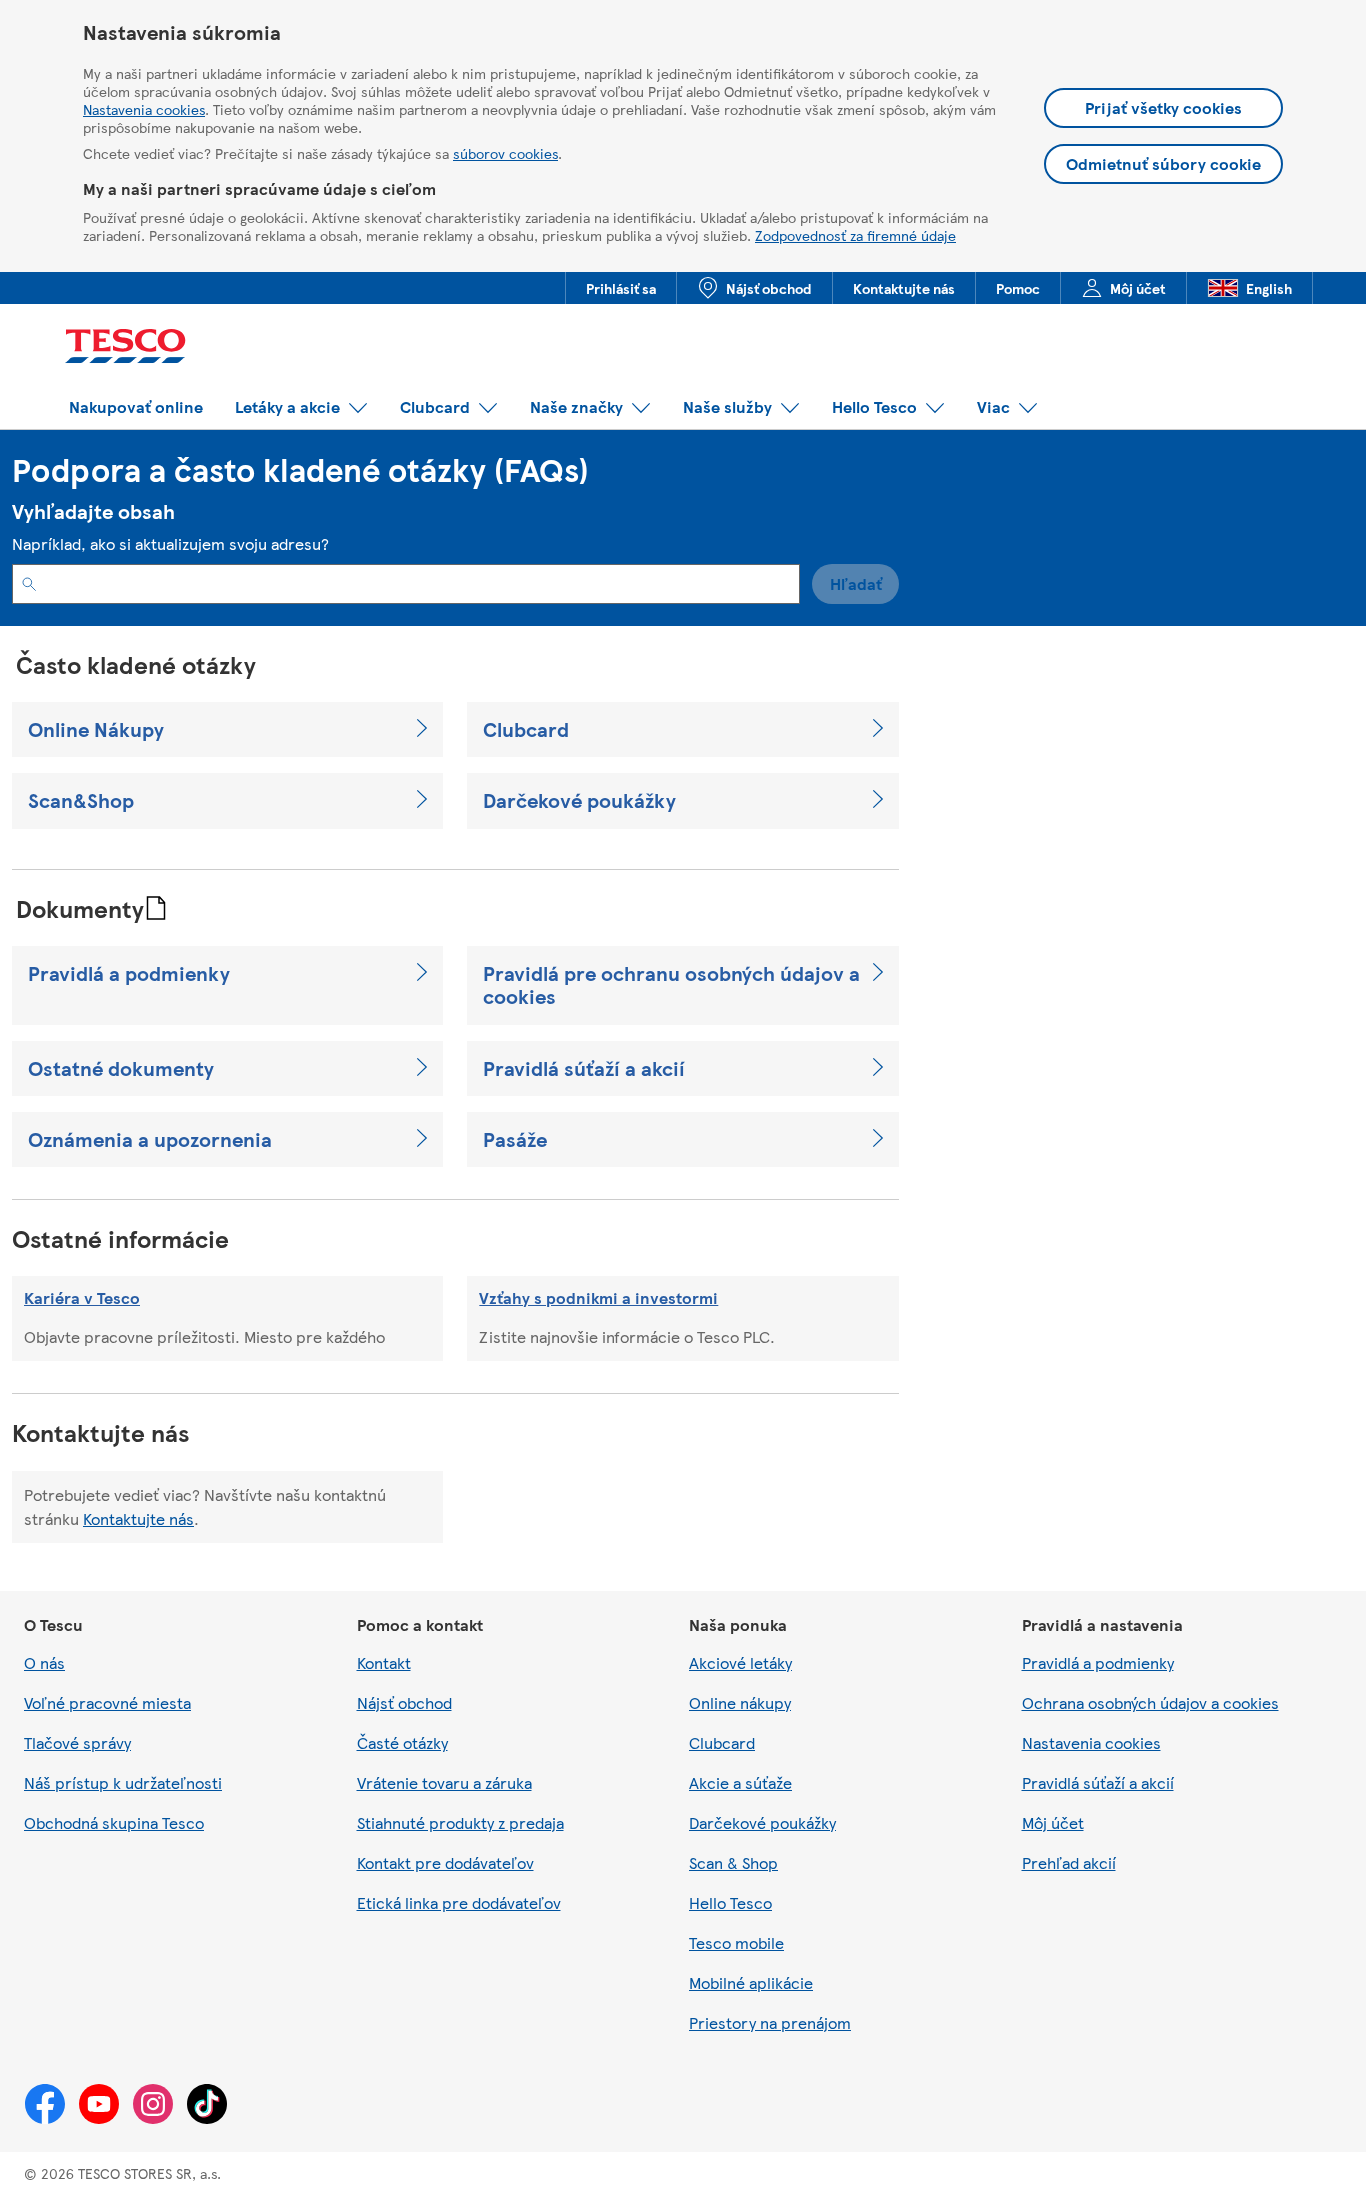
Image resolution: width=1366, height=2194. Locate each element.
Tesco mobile (736, 1942)
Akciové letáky (740, 1662)
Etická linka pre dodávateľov (459, 1902)
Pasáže (515, 1139)
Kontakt (384, 1662)
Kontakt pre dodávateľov (445, 1862)
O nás (44, 1662)
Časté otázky (402, 1742)
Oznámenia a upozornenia (150, 1139)
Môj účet (1053, 1822)
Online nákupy (740, 1702)
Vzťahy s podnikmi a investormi (598, 1297)
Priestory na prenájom (770, 2022)
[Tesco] (134, 348)
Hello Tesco (730, 1902)
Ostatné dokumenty (121, 1068)
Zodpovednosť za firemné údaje (855, 235)
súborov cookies (505, 153)
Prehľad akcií (1069, 1862)
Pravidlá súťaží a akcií (584, 1068)
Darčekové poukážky (579, 800)
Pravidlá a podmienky (129, 973)
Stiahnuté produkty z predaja (460, 1822)
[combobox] (406, 584)
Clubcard (526, 729)
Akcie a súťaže (740, 1782)
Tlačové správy (77, 1742)
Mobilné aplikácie (751, 1982)
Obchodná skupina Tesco (114, 1822)
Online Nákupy (96, 729)
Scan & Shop (733, 1862)
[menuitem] (620, 288)
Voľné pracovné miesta (107, 1702)
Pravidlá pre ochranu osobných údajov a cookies (671, 985)
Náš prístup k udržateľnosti (123, 1782)
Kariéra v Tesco (82, 1297)
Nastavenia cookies (144, 109)
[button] (136, 407)
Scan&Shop (81, 800)
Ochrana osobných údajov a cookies (1150, 1702)
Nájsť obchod (404, 1702)
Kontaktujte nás (138, 1518)
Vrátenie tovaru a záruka (444, 1782)
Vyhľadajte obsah (93, 511)
